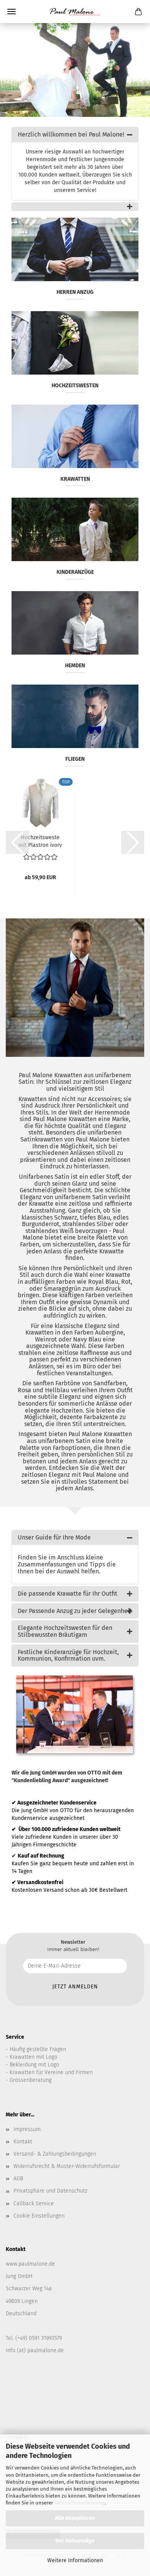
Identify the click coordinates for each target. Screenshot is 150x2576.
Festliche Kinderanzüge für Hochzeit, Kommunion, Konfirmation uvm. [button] (68, 1655)
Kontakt (23, 2142)
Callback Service (34, 2204)
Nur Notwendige (75, 2541)
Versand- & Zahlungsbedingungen (55, 2154)
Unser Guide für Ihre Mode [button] (54, 1537)
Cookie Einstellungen (39, 2216)
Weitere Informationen (75, 2560)
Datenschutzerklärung (80, 2503)
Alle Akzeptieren (75, 2518)
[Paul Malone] (75, 12)
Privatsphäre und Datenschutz (50, 2191)
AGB (18, 2179)
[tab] (75, 135)
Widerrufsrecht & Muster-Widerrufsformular (67, 2166)
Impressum (27, 2129)
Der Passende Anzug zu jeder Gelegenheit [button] (75, 1611)
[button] (75, 207)
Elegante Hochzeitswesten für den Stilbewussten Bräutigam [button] (65, 1631)
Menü (12, 12)
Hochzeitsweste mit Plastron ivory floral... (40, 841)
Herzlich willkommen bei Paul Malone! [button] (71, 134)
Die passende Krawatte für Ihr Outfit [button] (67, 1594)
